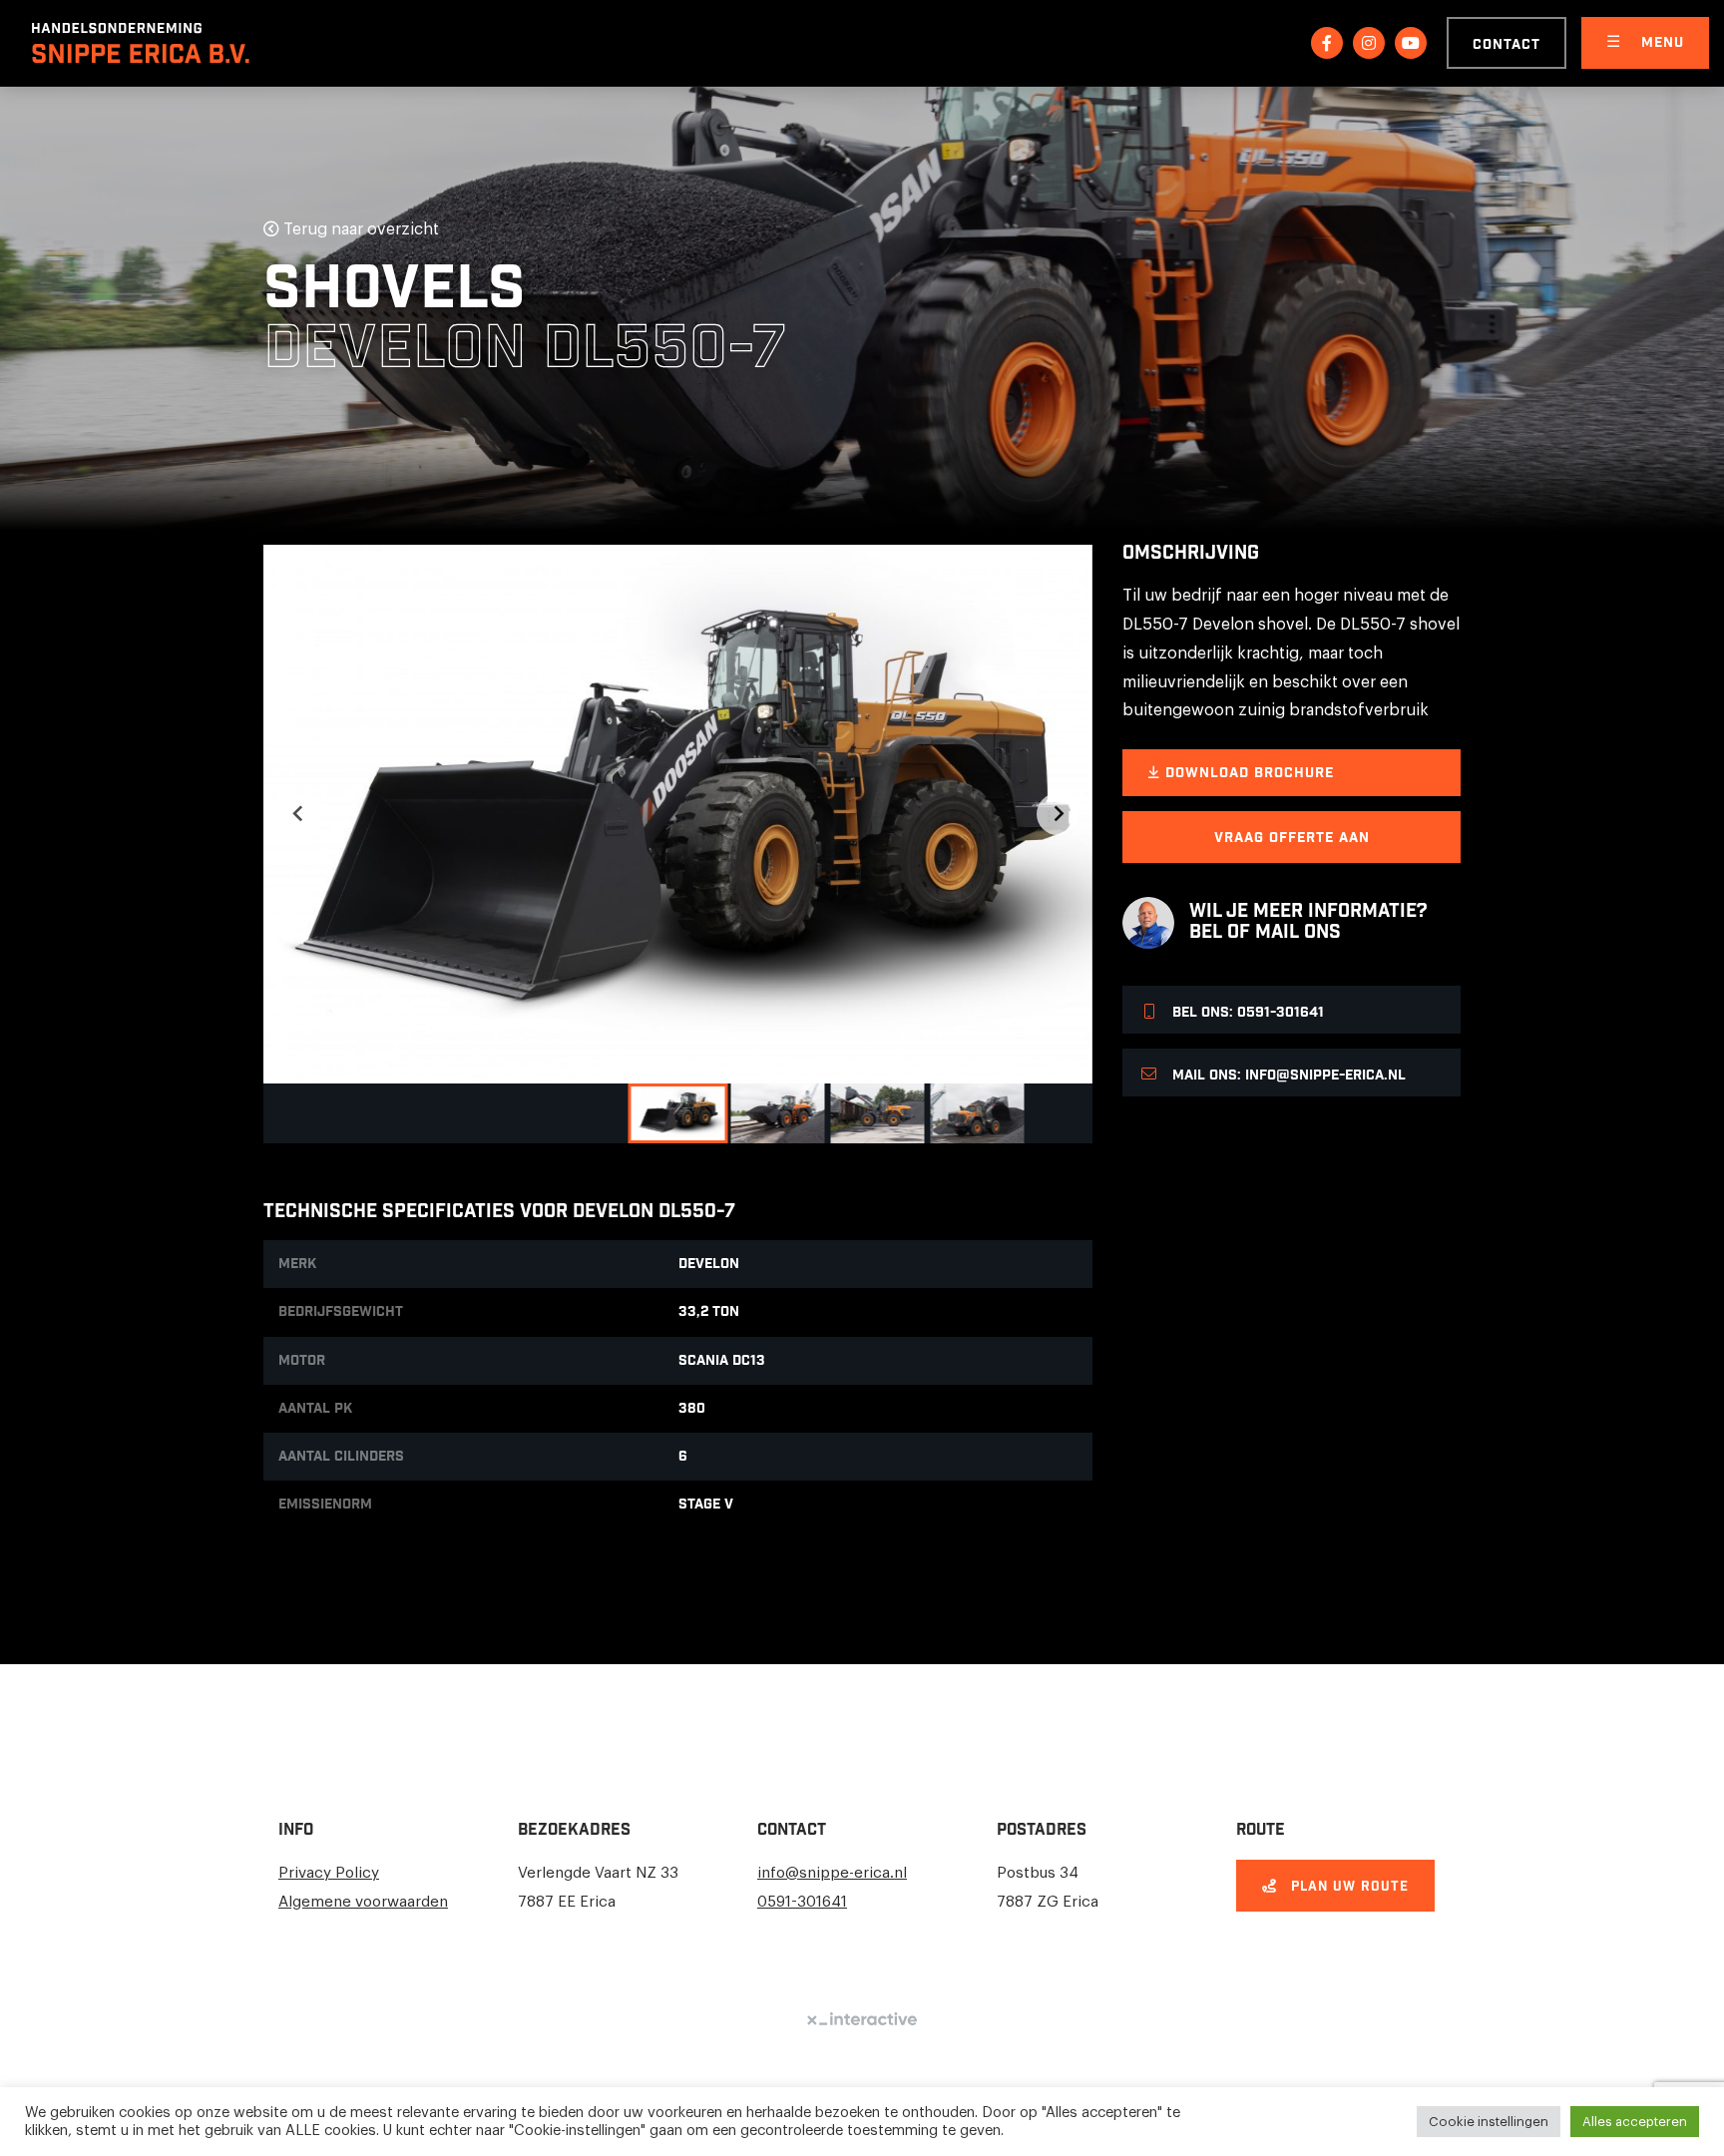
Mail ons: (1287, 1076)
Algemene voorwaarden (363, 1902)
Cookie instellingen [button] (1489, 2122)
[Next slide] (1058, 814)
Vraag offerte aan (1292, 838)
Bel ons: (1246, 1013)
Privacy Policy (329, 1873)
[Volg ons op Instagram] (1369, 43)
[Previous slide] (298, 814)
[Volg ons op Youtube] (1411, 43)
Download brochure (1247, 773)
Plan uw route (1347, 1887)
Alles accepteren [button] (1635, 2122)
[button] (678, 1113)
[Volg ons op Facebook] (1327, 43)
